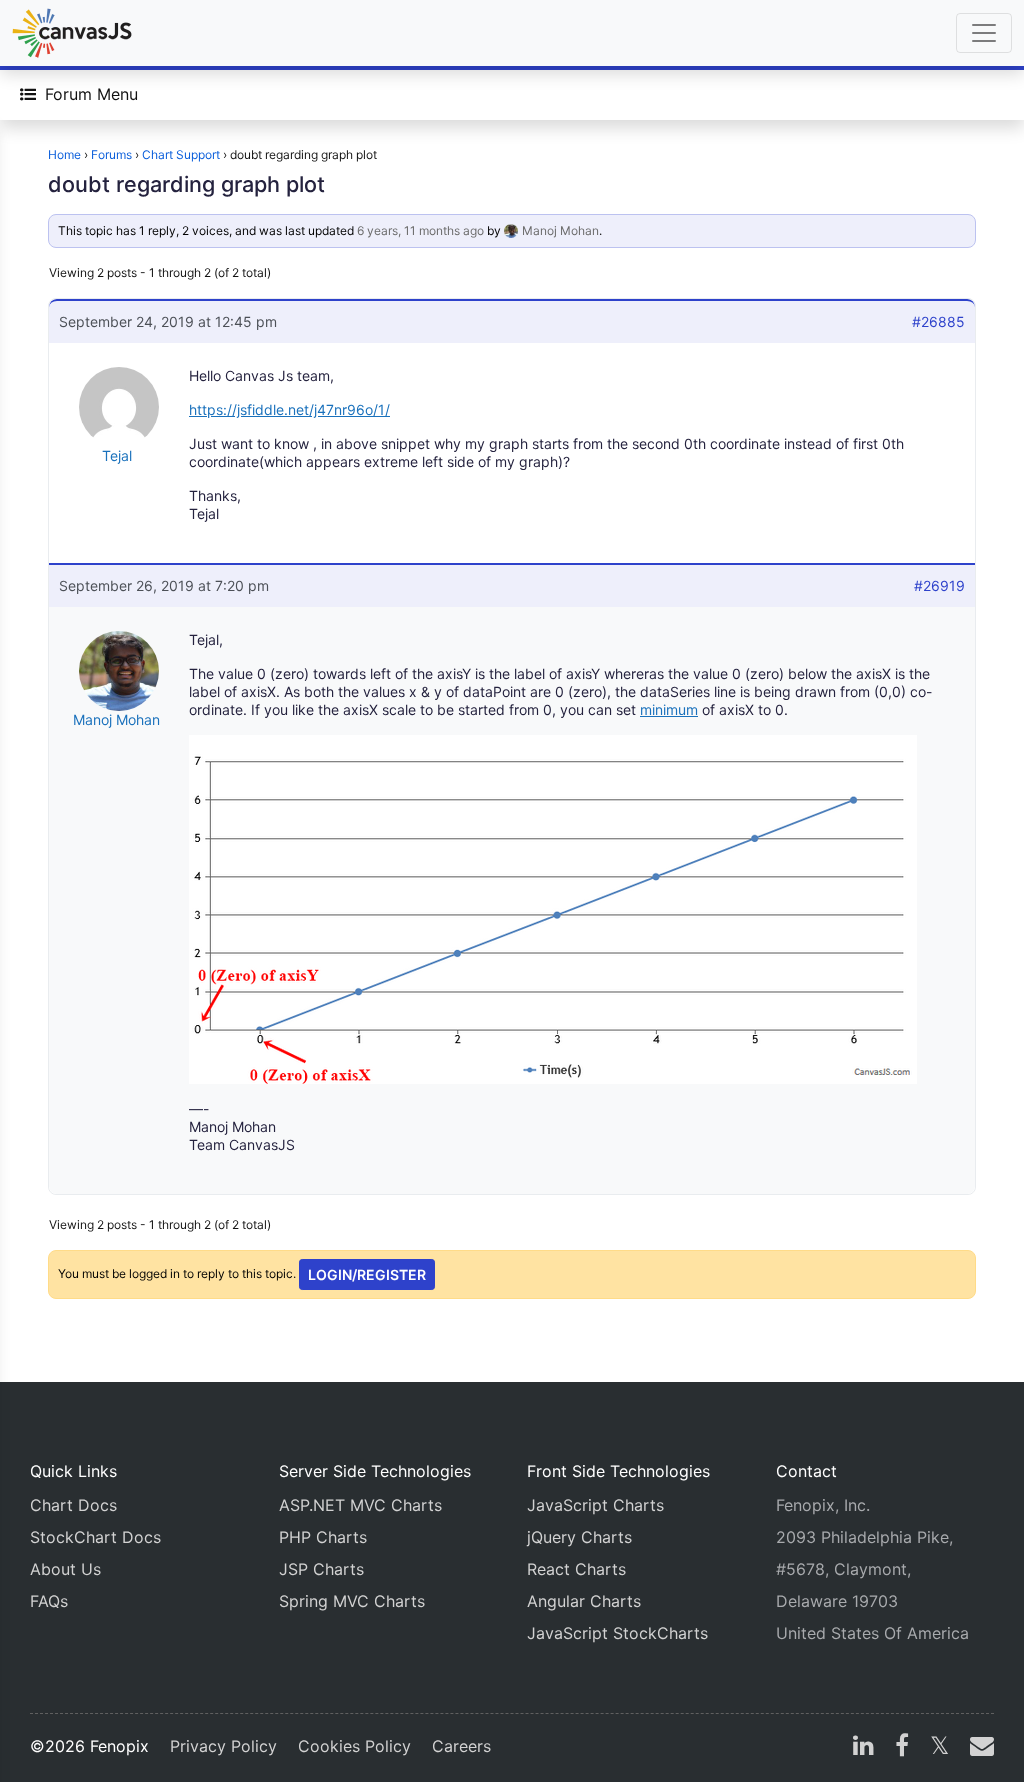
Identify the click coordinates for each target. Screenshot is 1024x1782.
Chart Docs (73, 1505)
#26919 (939, 585)
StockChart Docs (95, 1537)
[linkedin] (863, 1748)
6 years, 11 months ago (420, 230)
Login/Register (367, 1274)
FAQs (49, 1601)
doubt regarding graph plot (186, 184)
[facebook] (902, 1748)
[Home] (72, 33)
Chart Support (181, 154)
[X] (939, 1748)
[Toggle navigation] (984, 33)
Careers (461, 1746)
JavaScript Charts (595, 1505)
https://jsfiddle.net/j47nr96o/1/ (289, 409)
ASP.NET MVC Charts (360, 1505)
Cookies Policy (354, 1746)
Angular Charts (584, 1601)
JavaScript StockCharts (617, 1633)
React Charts (576, 1569)
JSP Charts (321, 1569)
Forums (111, 154)
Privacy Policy (223, 1746)
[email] (978, 1748)
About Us (65, 1569)
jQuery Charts (579, 1537)
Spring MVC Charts (352, 1601)
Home (64, 154)
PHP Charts (323, 1537)
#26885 (938, 321)
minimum (669, 709)
